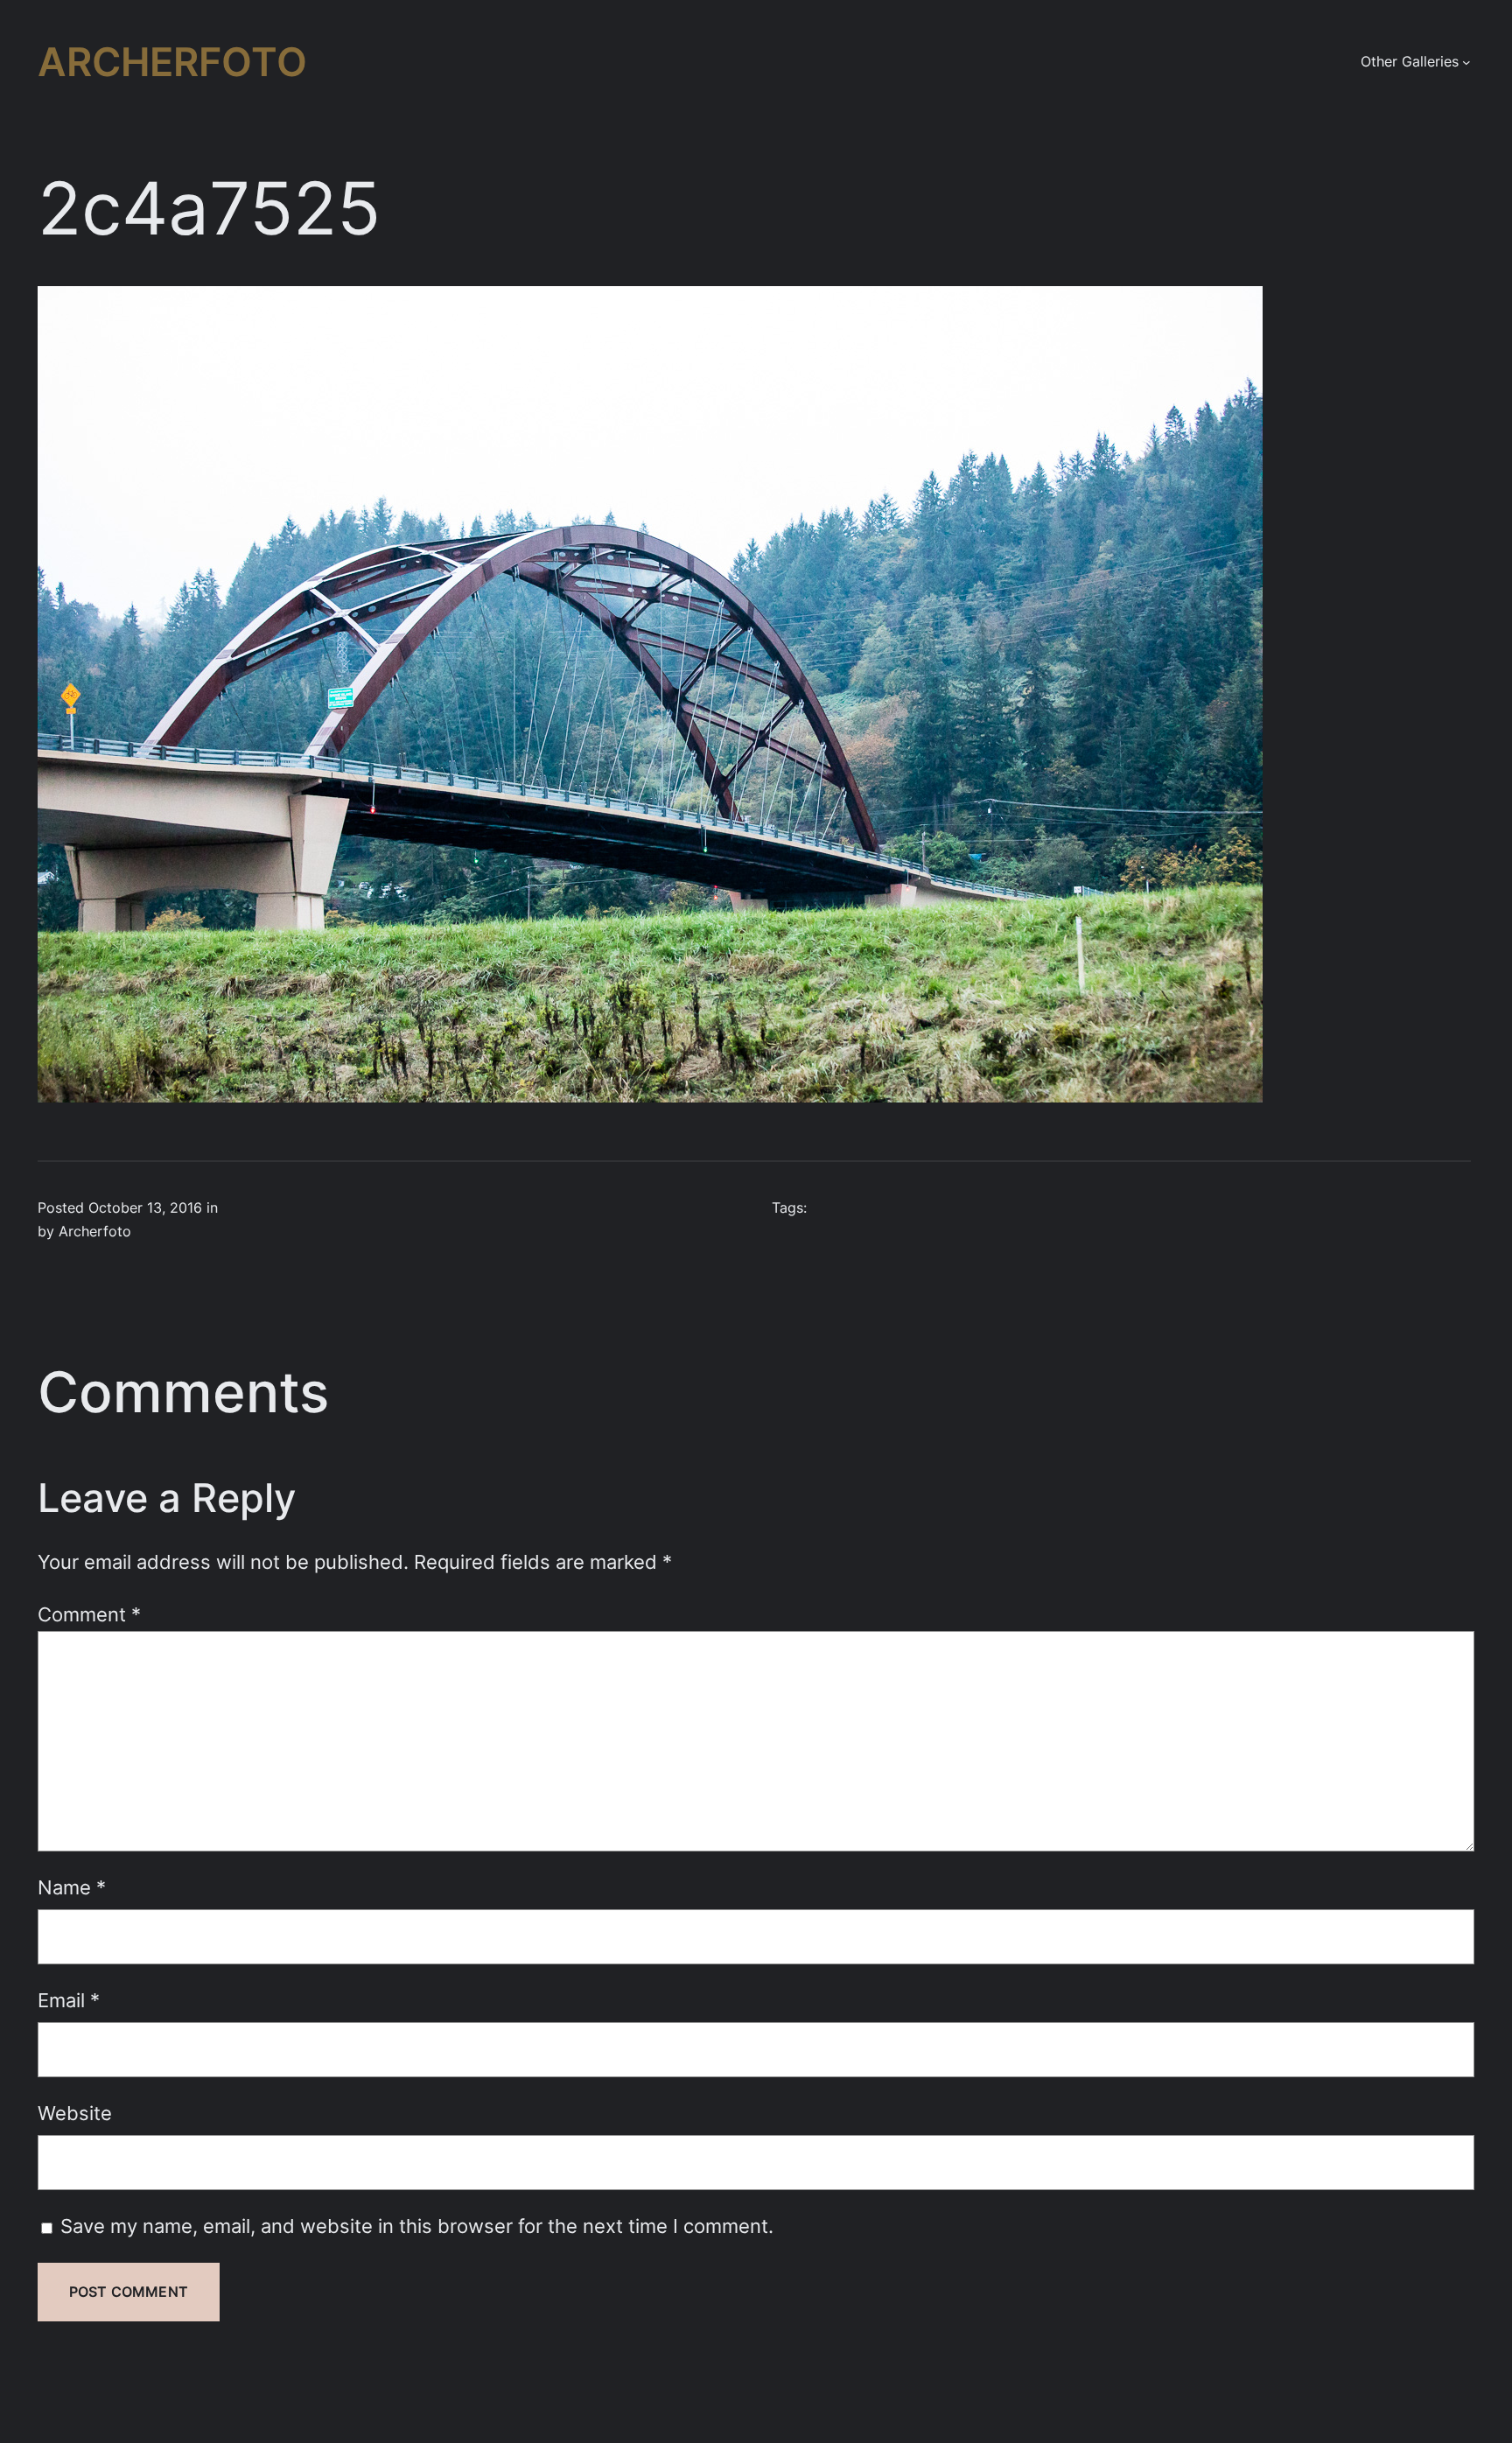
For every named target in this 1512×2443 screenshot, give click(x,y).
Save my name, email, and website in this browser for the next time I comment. (417, 2226)
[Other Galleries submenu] (1466, 62)
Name (72, 1887)
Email (69, 2000)
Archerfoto (172, 62)
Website (75, 2113)
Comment (89, 1614)
